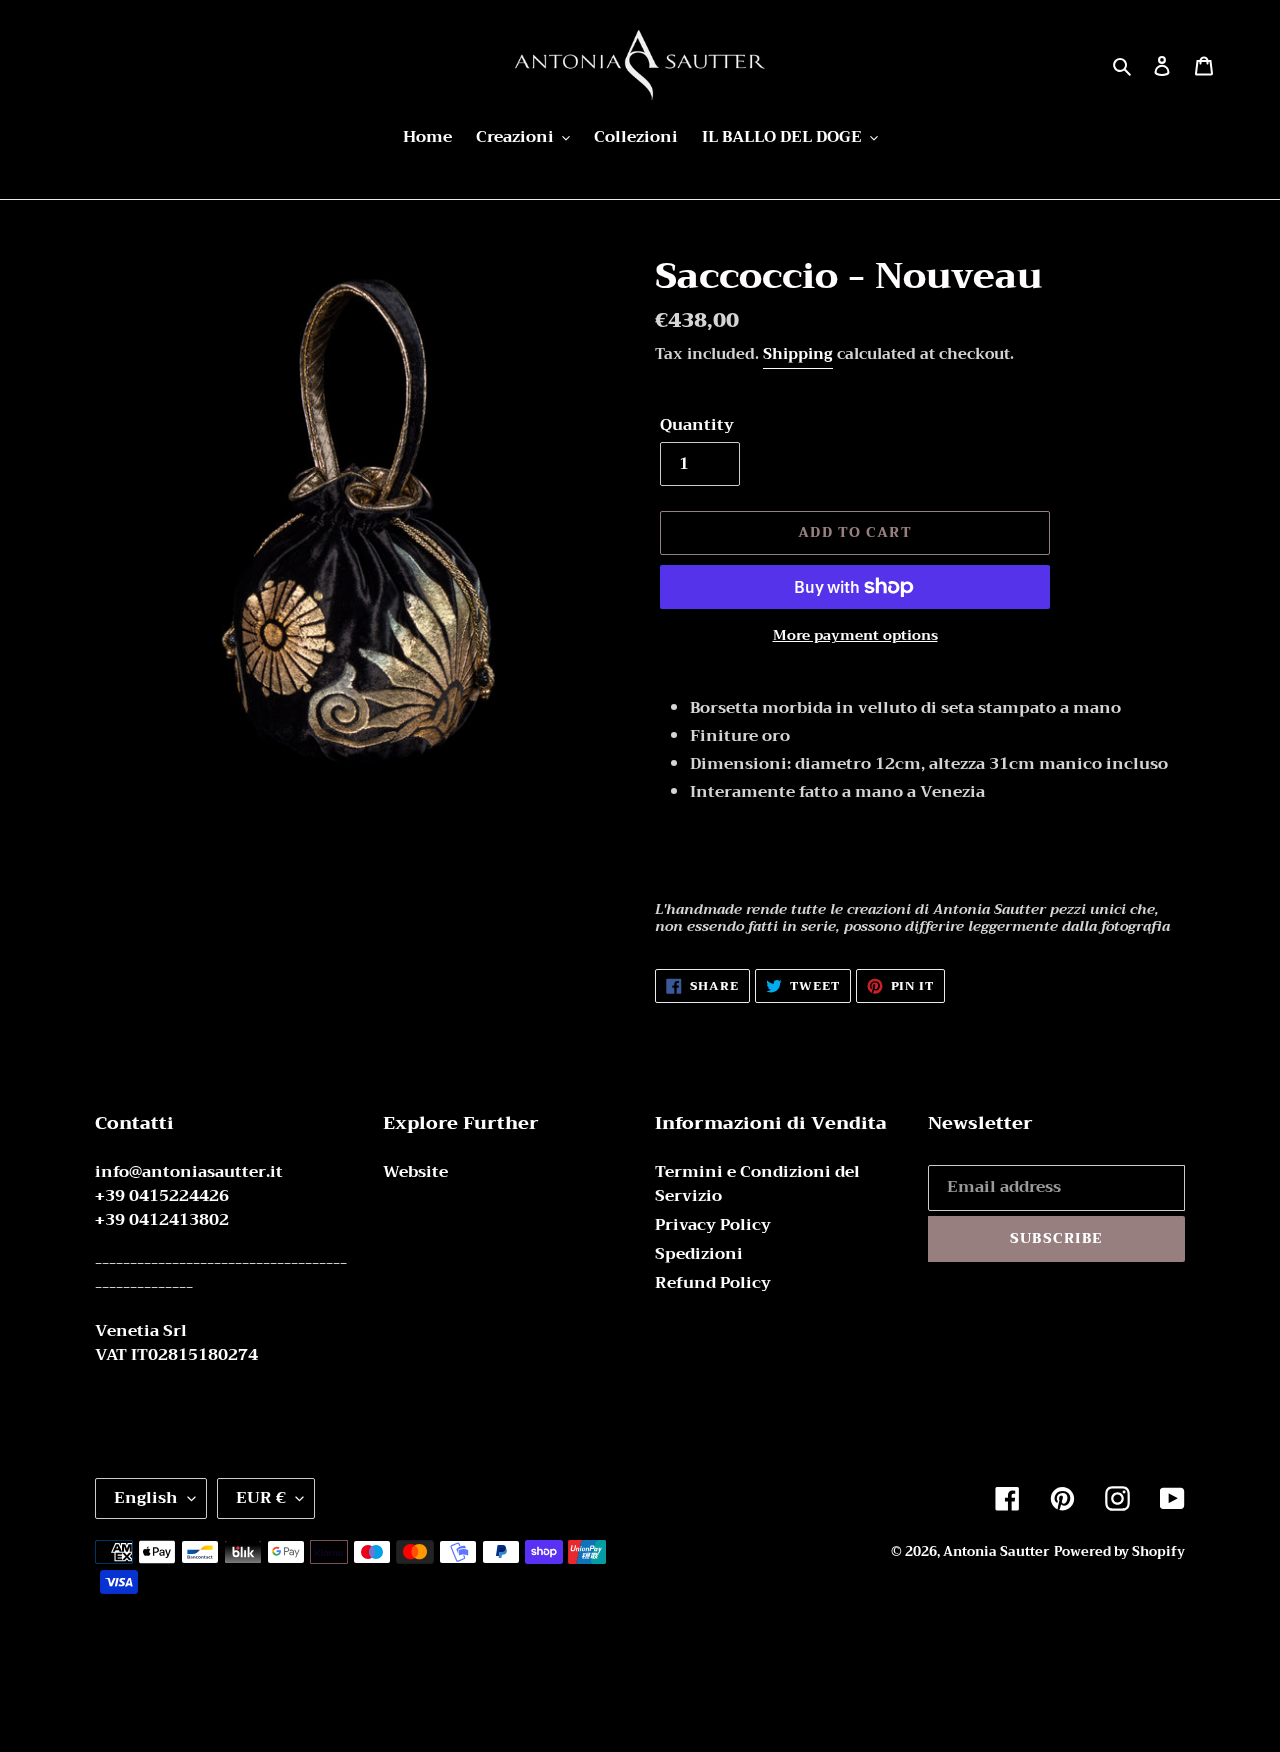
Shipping (798, 354)
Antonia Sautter (996, 1551)
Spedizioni (699, 1254)
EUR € (261, 1498)
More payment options (855, 635)
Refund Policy (713, 1283)
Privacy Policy (713, 1225)
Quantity (697, 425)
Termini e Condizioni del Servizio (757, 1184)
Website (415, 1172)
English (146, 1498)
